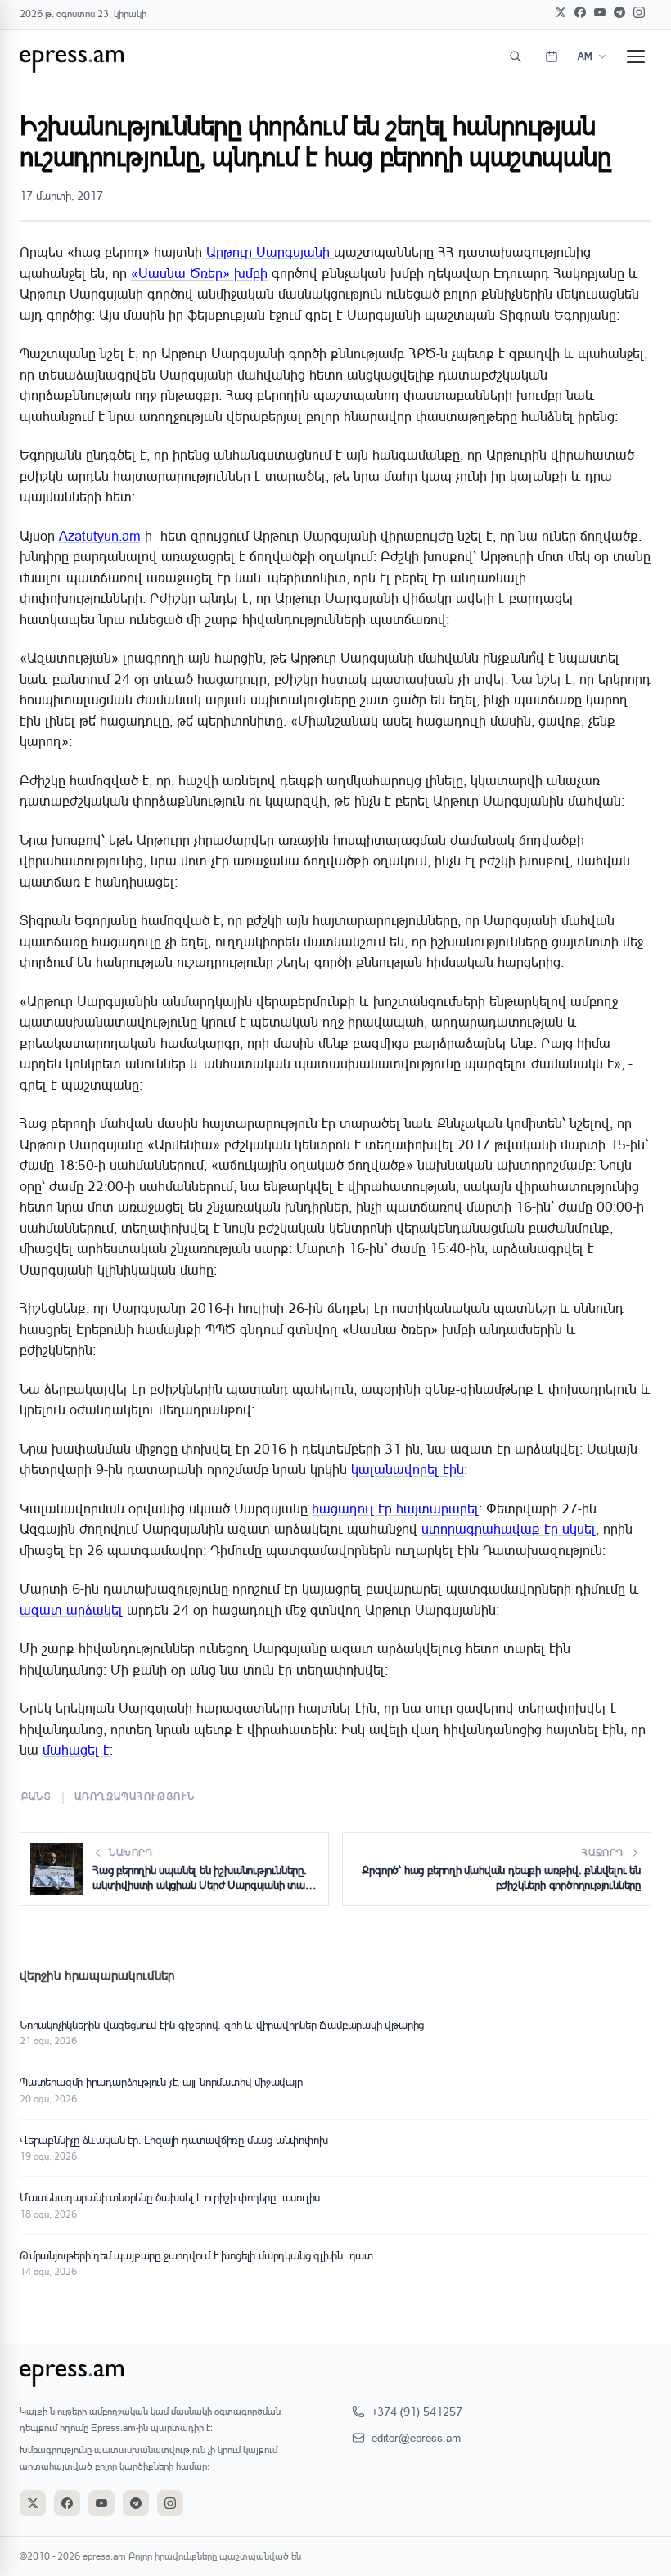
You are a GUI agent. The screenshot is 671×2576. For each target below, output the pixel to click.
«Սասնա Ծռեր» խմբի (199, 273)
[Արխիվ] (552, 56)
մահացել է (76, 1749)
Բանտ (36, 1796)
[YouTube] (600, 12)
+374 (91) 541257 (417, 2411)
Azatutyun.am (100, 535)
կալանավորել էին (408, 1469)
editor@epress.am (416, 2437)
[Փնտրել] (516, 56)
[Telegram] (619, 12)
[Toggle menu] (636, 56)
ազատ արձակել (71, 1609)
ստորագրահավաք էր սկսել (509, 1529)
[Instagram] (639, 12)
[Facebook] (580, 12)
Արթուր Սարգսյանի (270, 252)
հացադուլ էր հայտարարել (395, 1508)
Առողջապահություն (135, 1796)
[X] (561, 12)
